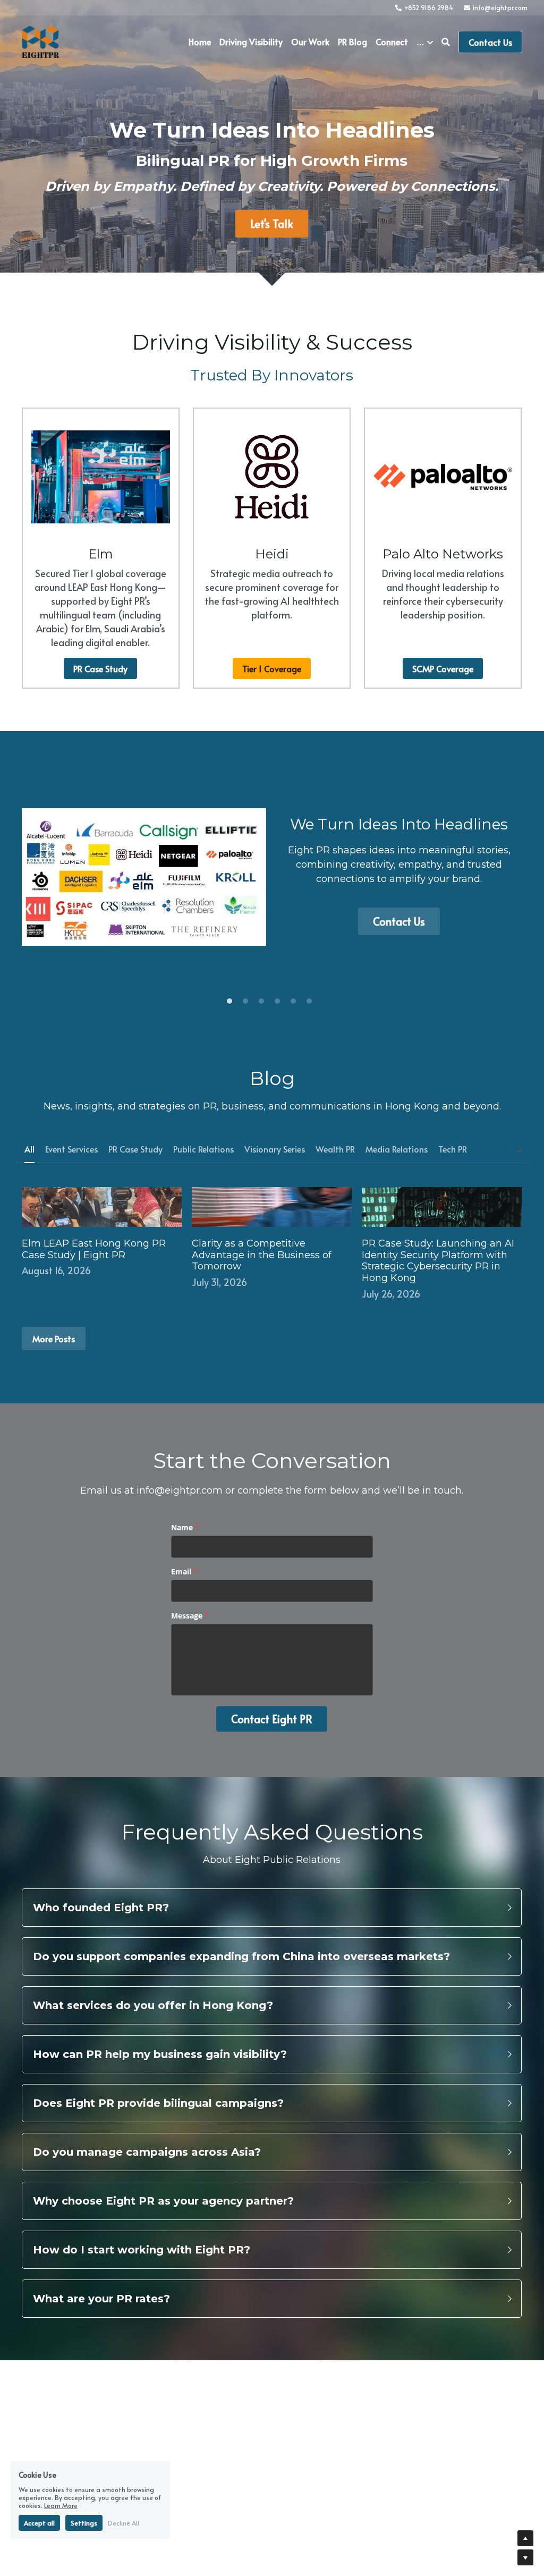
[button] (272, 1908)
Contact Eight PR (272, 1719)
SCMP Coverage (443, 668)
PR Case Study (100, 668)
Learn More (61, 2505)
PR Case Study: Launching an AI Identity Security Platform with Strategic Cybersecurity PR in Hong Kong (438, 1261)
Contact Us (490, 42)
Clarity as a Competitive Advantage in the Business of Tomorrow (262, 1255)
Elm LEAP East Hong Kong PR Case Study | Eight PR (94, 1249)
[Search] (446, 42)
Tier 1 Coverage (272, 668)
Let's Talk (272, 224)
